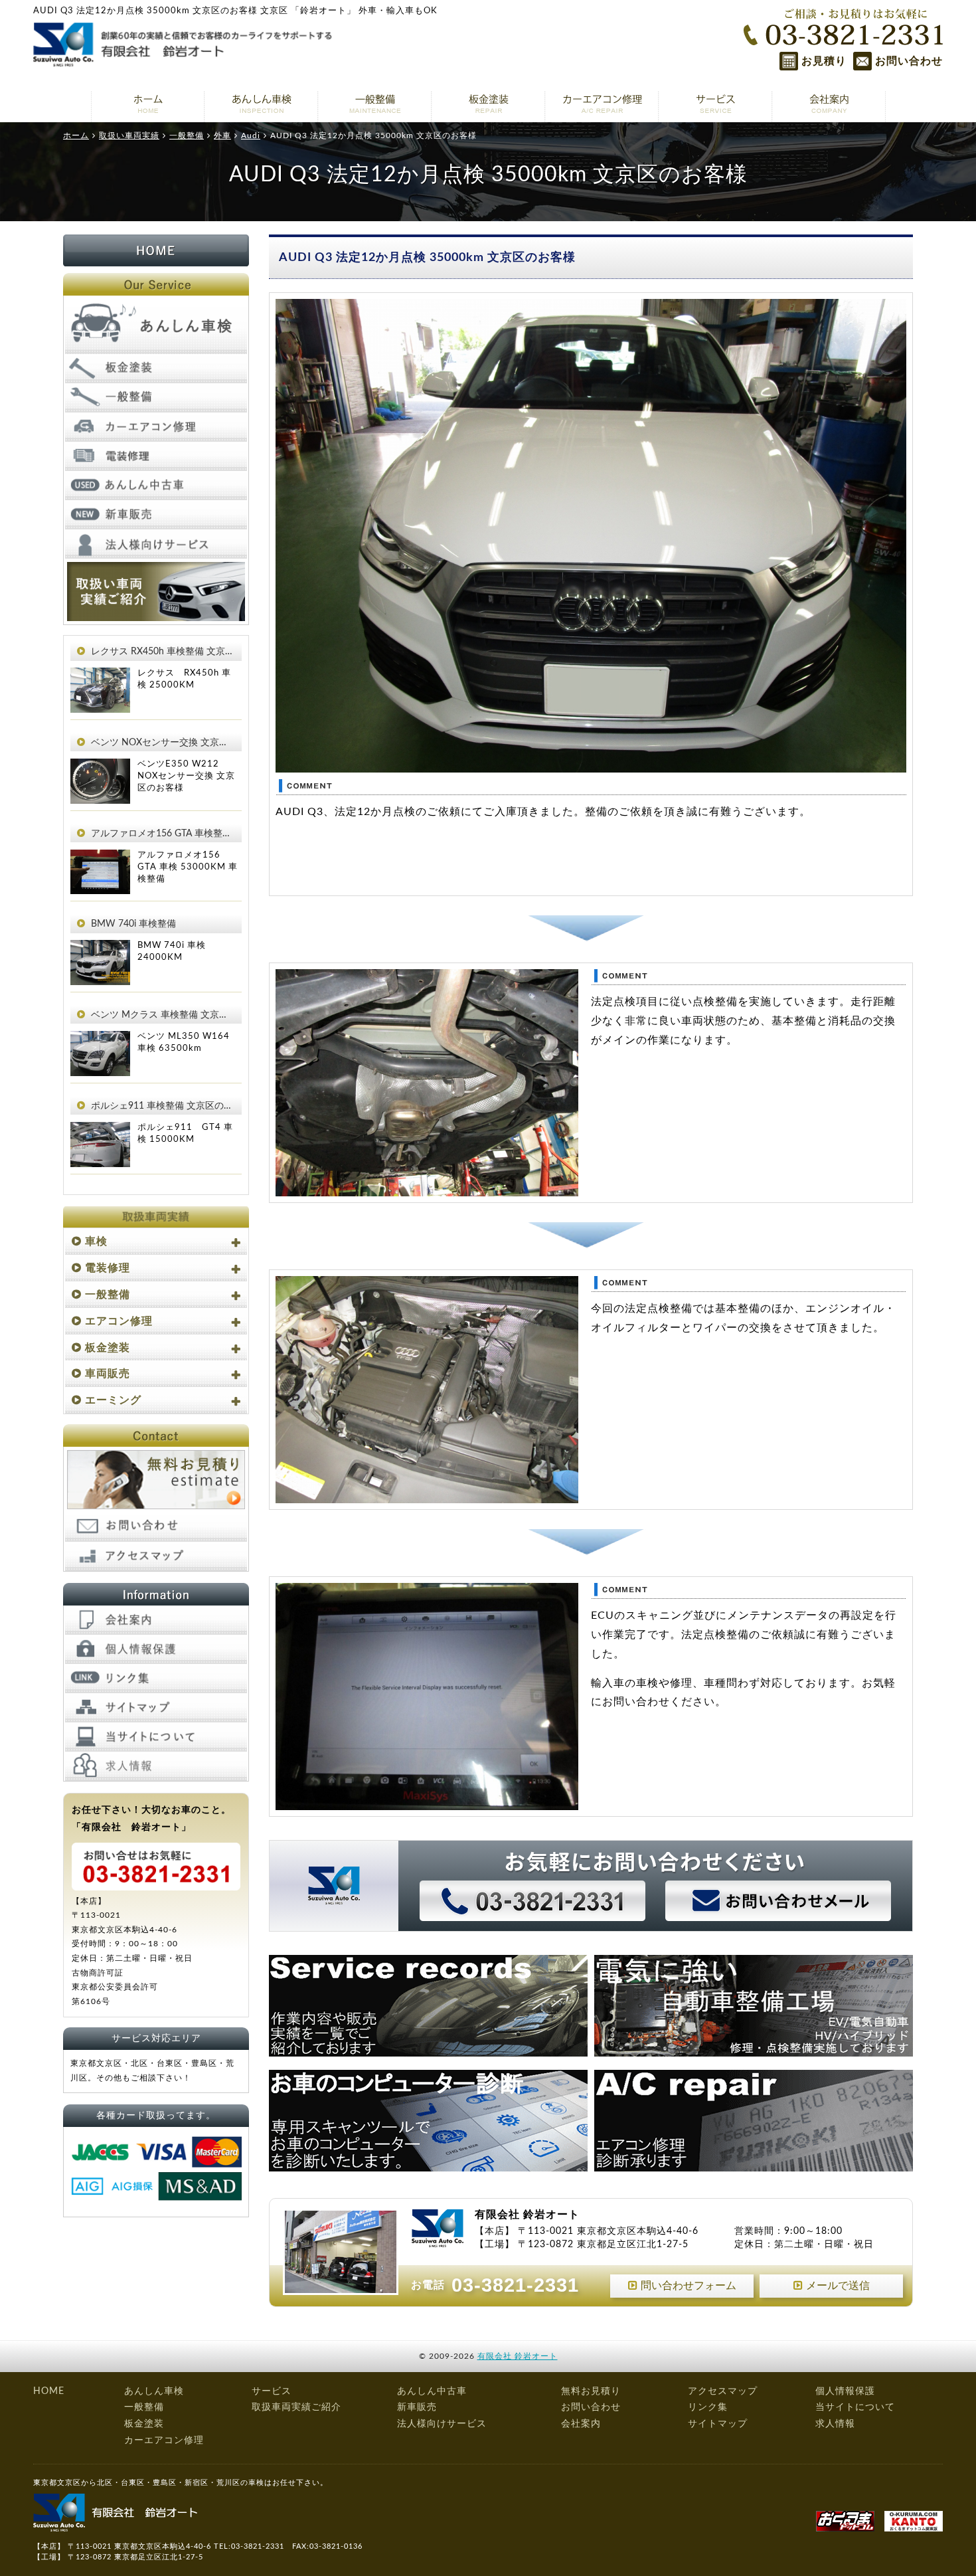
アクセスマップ (723, 2391)
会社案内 (581, 2424)
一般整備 (108, 1295)
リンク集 (708, 2407)
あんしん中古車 (432, 2391)
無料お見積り (591, 2391)
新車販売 (417, 2407)
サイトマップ (718, 2424)
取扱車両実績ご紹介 (296, 2407)
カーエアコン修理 (164, 2440)
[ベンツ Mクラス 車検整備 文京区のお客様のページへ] (100, 1040)
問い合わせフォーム (689, 2286)
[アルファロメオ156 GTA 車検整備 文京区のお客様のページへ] (100, 859)
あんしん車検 (154, 2391)
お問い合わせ (909, 61)
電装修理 (108, 1268)
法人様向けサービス (442, 2424)
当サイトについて (855, 2407)
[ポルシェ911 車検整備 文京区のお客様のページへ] (100, 1131)
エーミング (113, 1400)
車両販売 (108, 1374)
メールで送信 (838, 2286)
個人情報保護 (845, 2391)
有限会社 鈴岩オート (518, 2356)
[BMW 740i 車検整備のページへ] (100, 949)
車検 (96, 1242)
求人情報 (835, 2424)
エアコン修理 (119, 1321)
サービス (272, 2391)
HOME (49, 2391)
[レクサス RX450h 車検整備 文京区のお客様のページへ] (100, 677)
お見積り (824, 61)
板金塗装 (108, 1348)
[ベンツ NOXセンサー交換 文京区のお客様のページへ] (100, 768)
